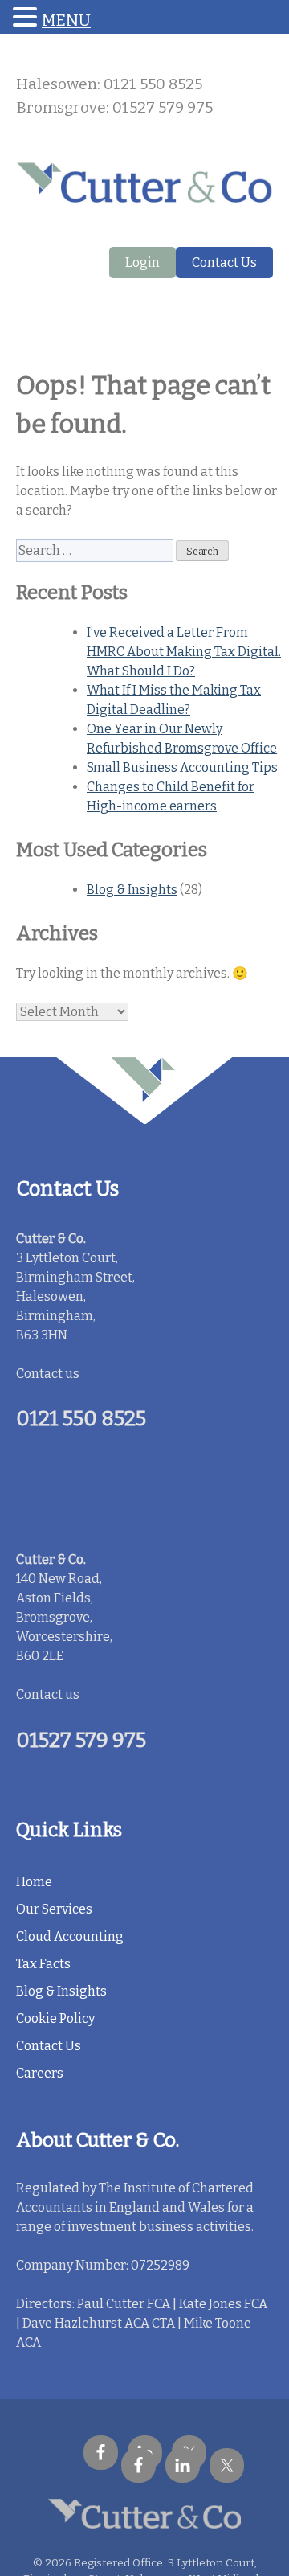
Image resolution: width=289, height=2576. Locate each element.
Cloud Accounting (70, 1936)
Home (34, 1882)
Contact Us (224, 263)
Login (142, 263)
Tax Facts (43, 1964)
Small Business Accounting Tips (182, 767)
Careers (40, 2073)
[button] (27, 18)
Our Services (54, 1909)
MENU (66, 20)
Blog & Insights (132, 890)
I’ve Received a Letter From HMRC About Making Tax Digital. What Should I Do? (184, 652)
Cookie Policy (55, 2018)
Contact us (48, 1374)
